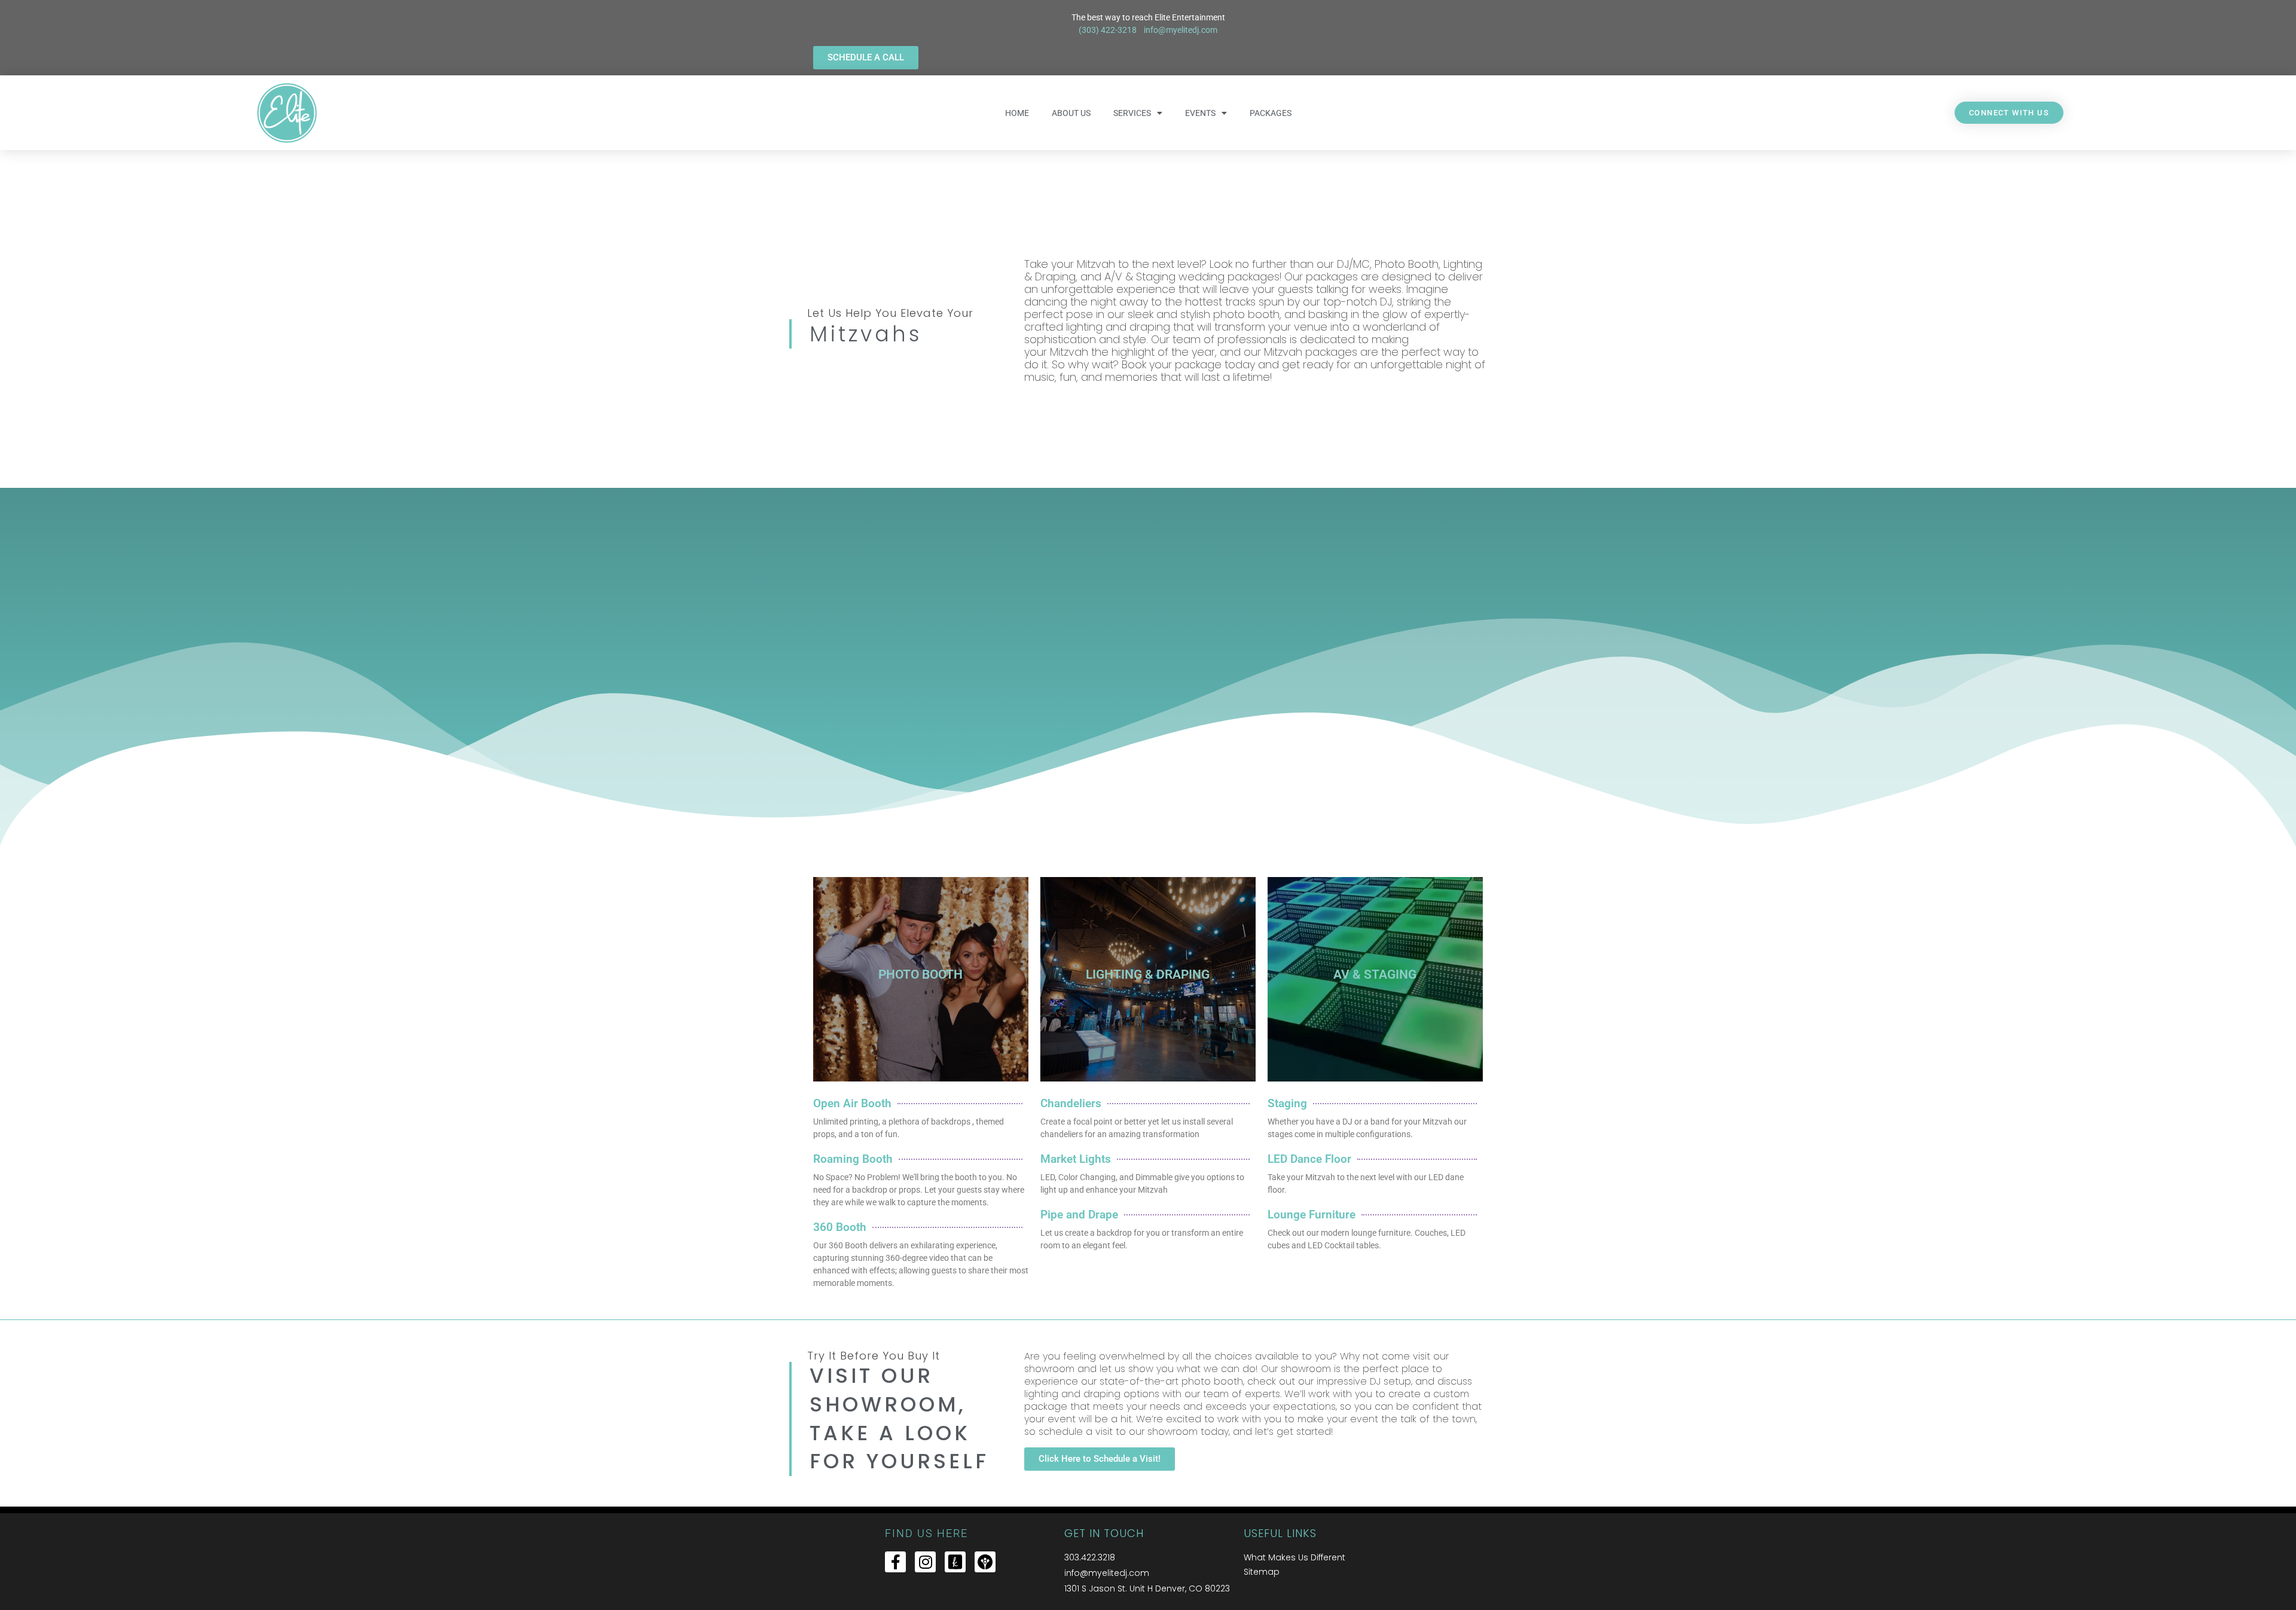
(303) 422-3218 (1109, 30)
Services (1132, 113)
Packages (1271, 113)
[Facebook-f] (895, 1562)
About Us (1071, 113)
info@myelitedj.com (1181, 30)
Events (1200, 113)
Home (1017, 113)
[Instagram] (925, 1562)
